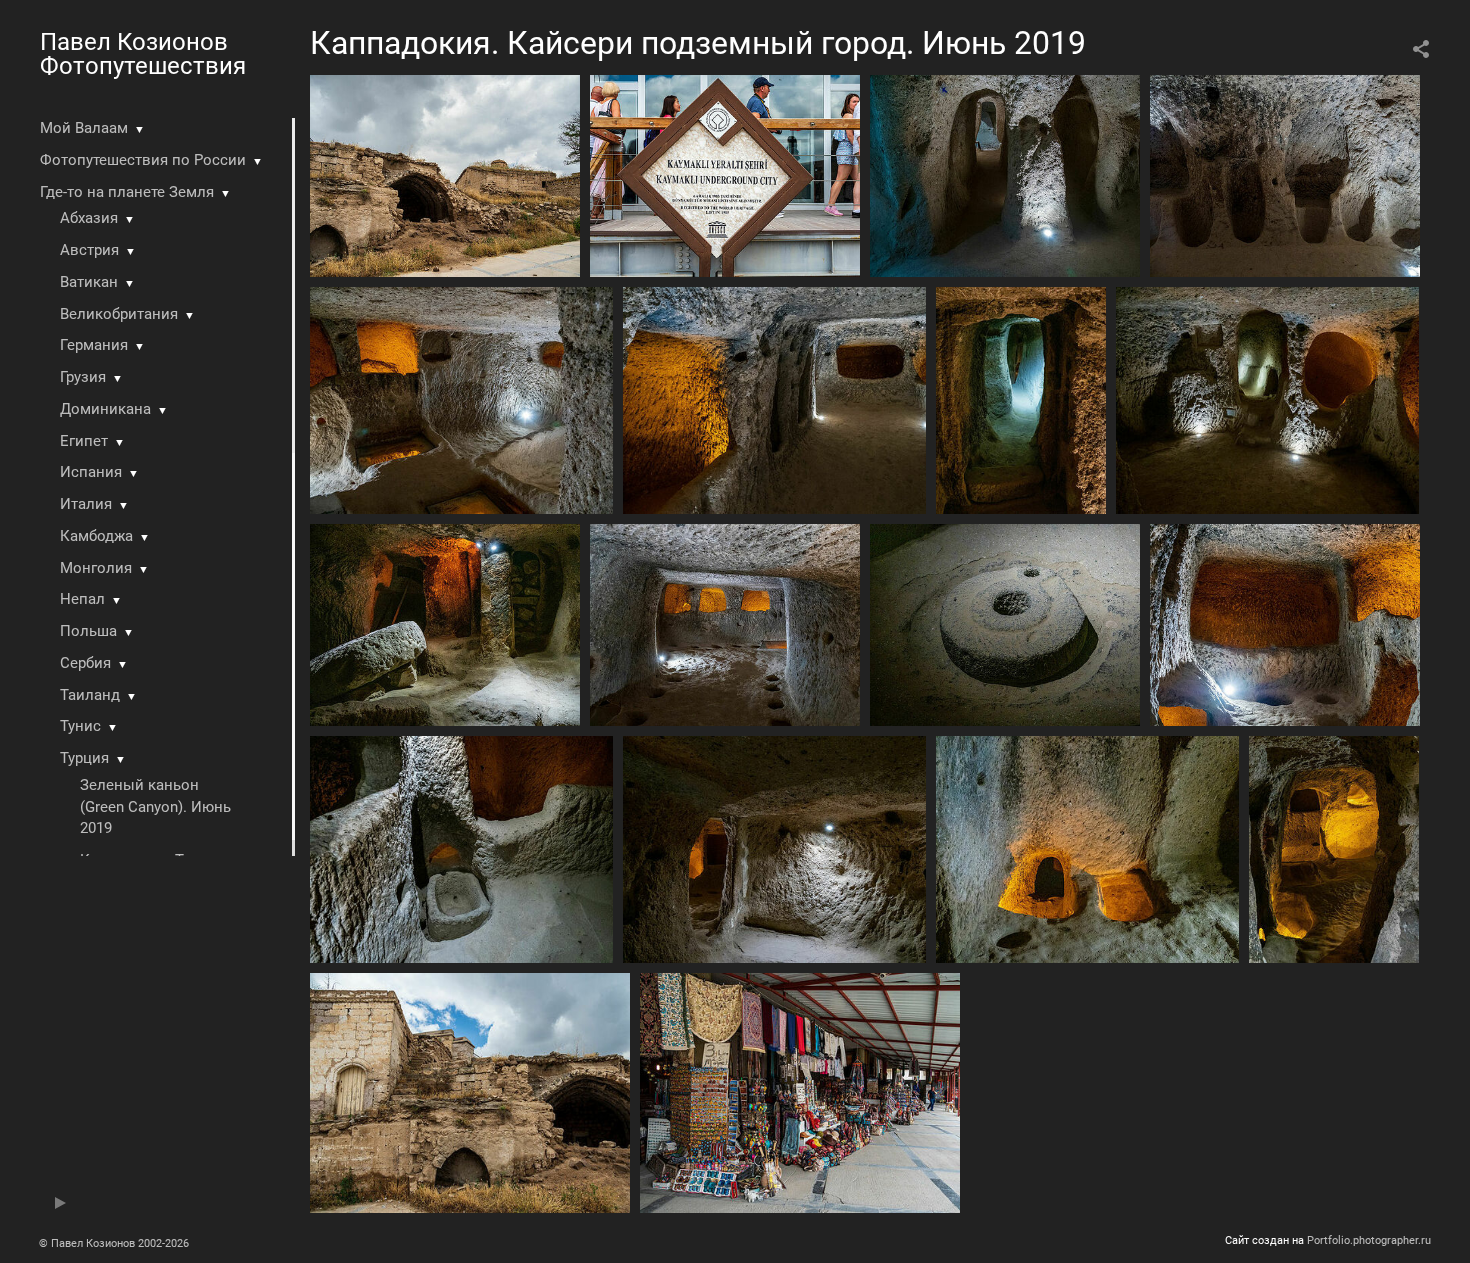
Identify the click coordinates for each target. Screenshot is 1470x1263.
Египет (84, 441)
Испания (91, 472)
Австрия (89, 250)
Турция (84, 758)
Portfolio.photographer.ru (1369, 1240)
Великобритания (119, 314)
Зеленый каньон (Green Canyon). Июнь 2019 (155, 807)
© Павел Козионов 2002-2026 (114, 1243)
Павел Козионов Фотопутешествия (143, 54)
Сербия (85, 663)
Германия (94, 345)
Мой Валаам (84, 128)
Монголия (96, 568)
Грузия (83, 377)
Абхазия (89, 218)
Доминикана (105, 409)
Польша (88, 631)
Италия (86, 504)
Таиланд (90, 695)
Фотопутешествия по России (143, 160)
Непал (82, 599)
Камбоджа (96, 536)
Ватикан (89, 282)
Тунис (80, 726)
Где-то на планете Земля (127, 192)
